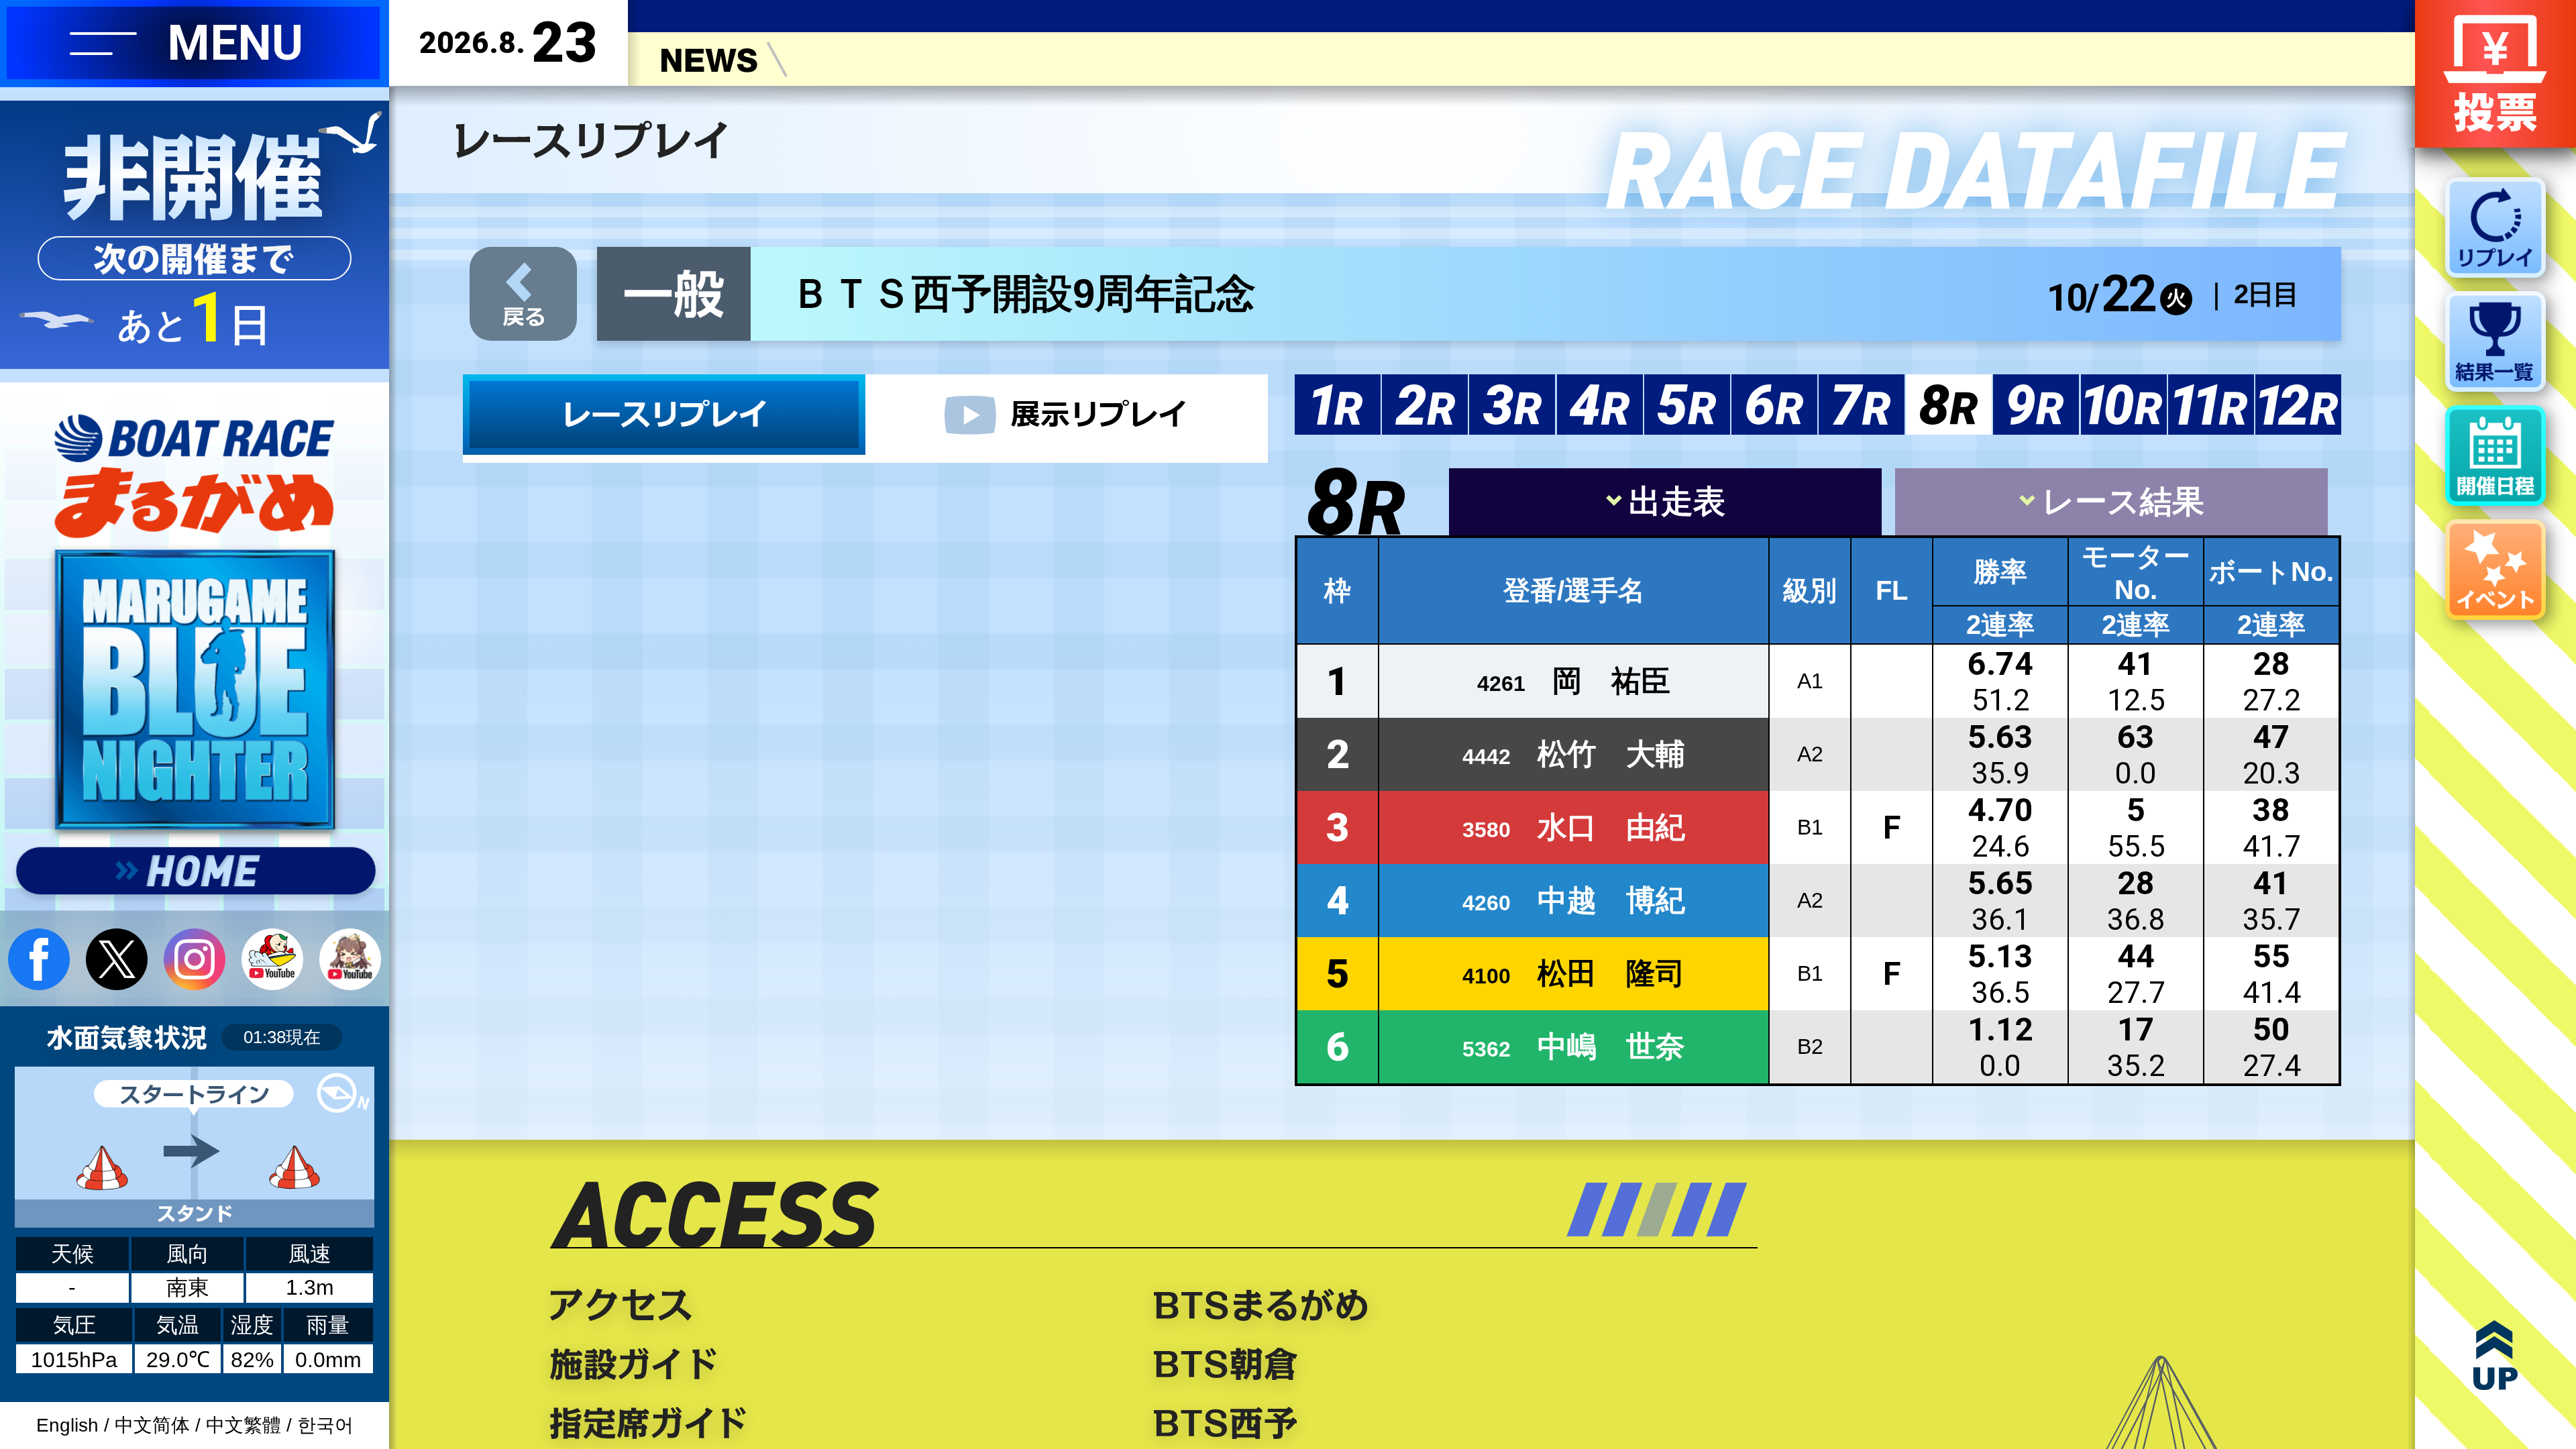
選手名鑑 (835, 1305)
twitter (117, 959)
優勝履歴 (835, 1364)
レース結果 (2123, 501)
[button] (1587, 1210)
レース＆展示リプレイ (664, 415)
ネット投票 (2495, 74)
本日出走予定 (835, 1423)
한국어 (325, 1425)
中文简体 (152, 1425)
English (67, 1425)
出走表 (1677, 501)
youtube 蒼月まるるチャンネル (350, 959)
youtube (272, 959)
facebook (39, 959)
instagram (195, 959)
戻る (523, 294)
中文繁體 (244, 1425)
